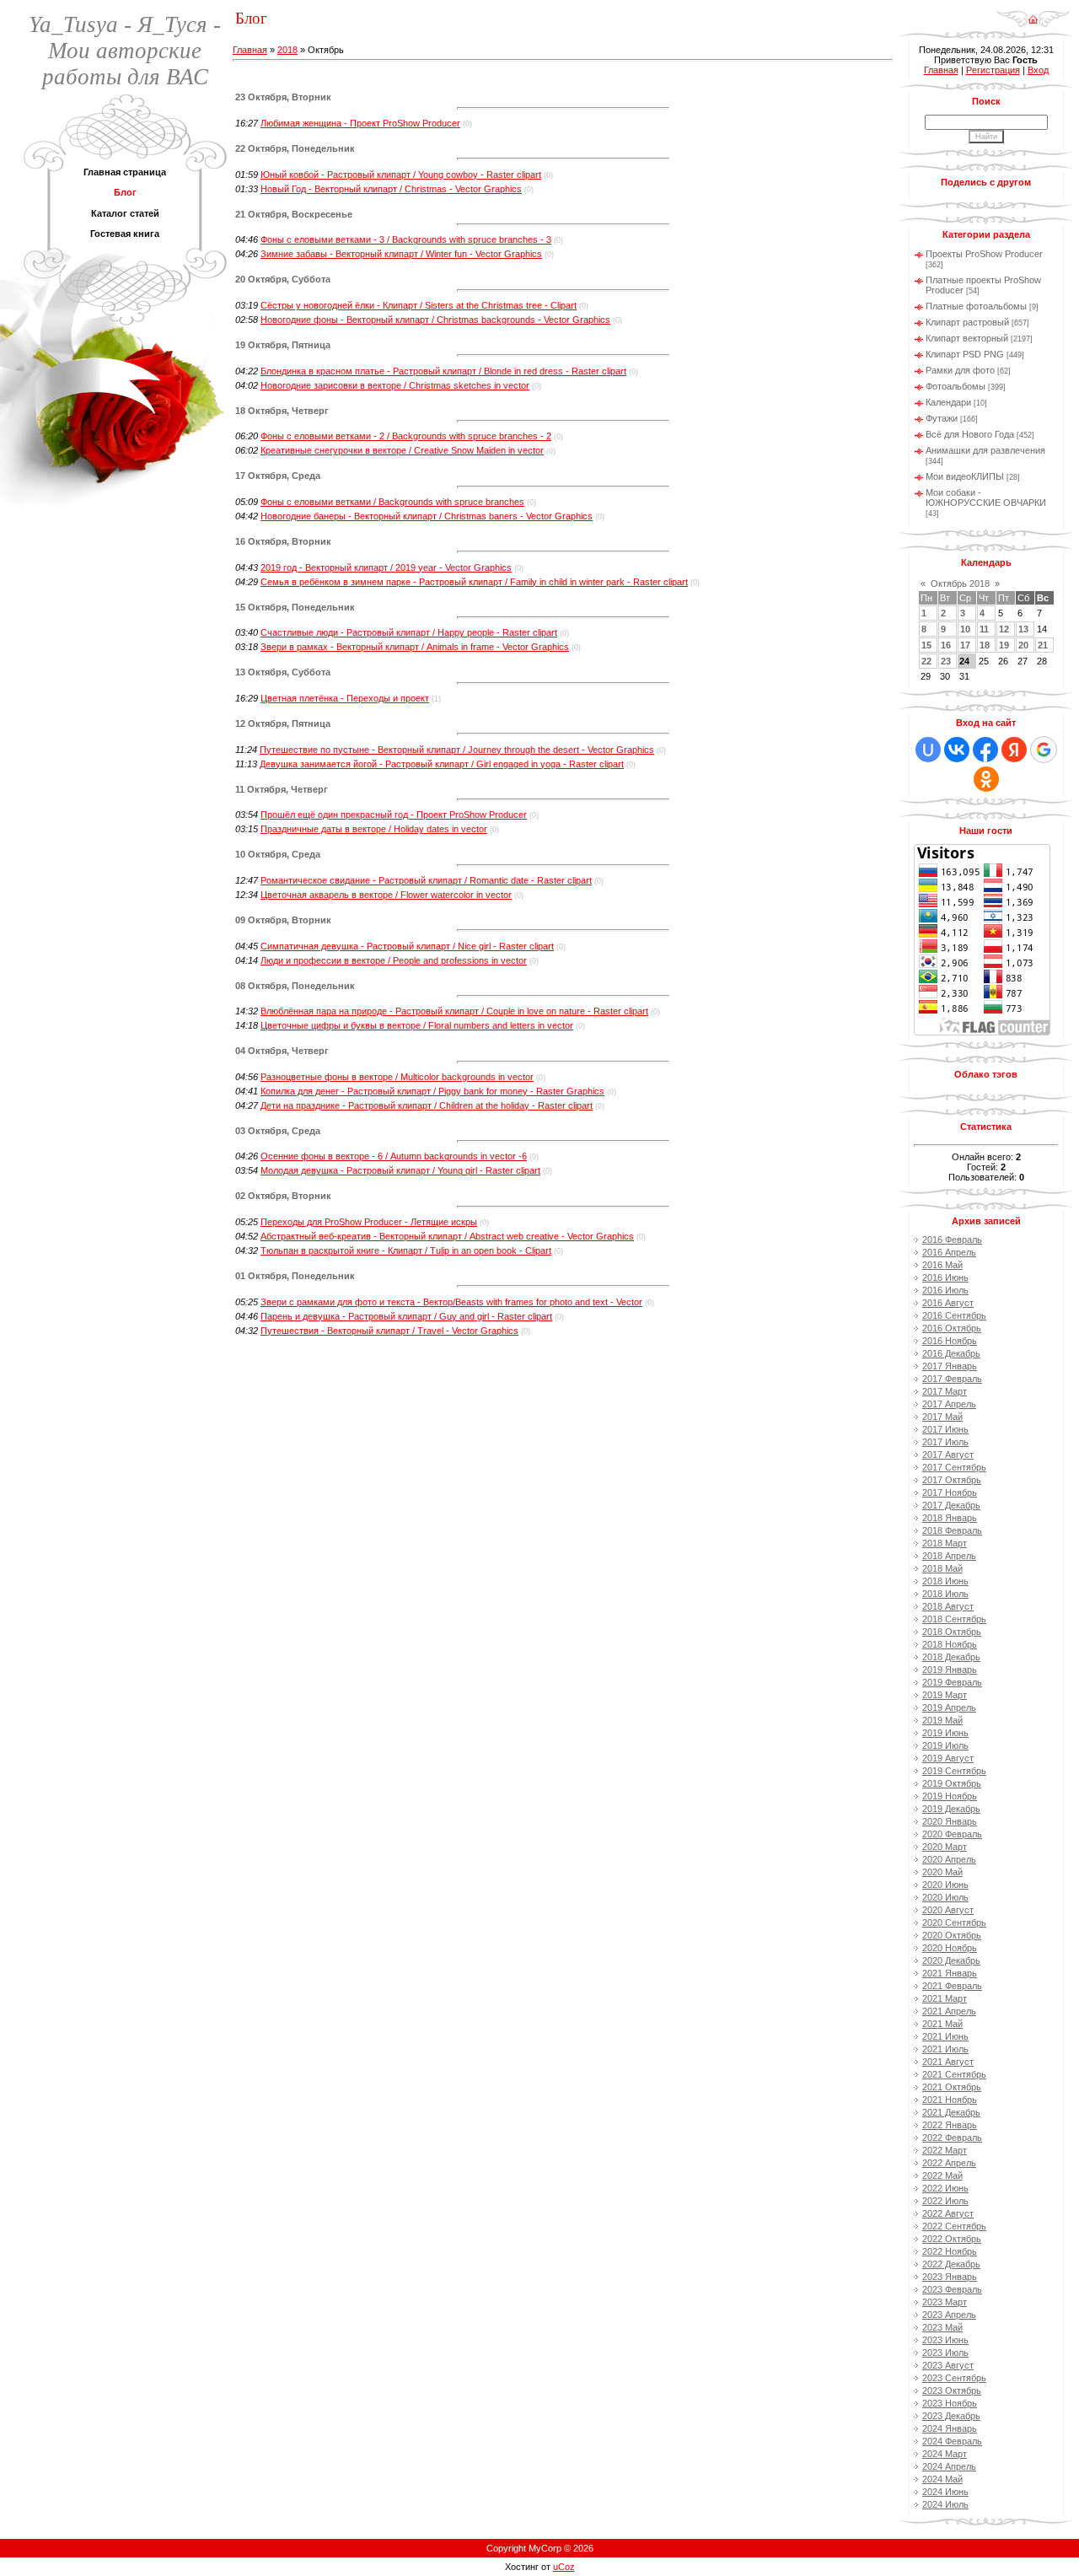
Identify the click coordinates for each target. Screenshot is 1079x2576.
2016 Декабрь (951, 1353)
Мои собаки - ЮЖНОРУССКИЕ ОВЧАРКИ (986, 497)
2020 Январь (950, 1821)
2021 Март (945, 1998)
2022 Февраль (952, 2138)
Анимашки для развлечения (985, 450)
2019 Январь (950, 1670)
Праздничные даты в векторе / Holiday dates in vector (374, 829)
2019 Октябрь (952, 1783)
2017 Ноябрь (950, 1492)
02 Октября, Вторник (283, 1196)
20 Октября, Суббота (283, 279)
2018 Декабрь (951, 1657)
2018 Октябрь (952, 1632)
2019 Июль (945, 1745)
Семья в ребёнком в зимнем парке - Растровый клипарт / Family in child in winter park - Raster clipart (474, 582)
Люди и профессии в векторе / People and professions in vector (394, 960)
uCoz (564, 2567)
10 (965, 629)
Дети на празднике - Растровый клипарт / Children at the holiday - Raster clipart (427, 1105)
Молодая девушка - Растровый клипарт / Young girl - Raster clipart (400, 1170)
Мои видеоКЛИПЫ (965, 476)
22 (926, 661)
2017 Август (948, 1455)
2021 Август (948, 2062)
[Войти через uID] (928, 750)
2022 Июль (945, 2201)
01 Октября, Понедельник (295, 1276)
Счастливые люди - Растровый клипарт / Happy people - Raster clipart (409, 632)
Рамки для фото (960, 370)
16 (946, 645)
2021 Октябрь (952, 2087)
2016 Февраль (952, 1240)
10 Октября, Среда (278, 854)
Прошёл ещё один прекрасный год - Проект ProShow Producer (394, 815)
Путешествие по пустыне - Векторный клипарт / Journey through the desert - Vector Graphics (457, 750)
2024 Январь (950, 2428)
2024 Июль (945, 2504)
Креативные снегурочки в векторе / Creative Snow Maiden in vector (402, 450)
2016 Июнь (945, 1277)
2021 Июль (945, 2049)
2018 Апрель (949, 1556)
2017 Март (945, 1391)
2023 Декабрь (951, 2416)
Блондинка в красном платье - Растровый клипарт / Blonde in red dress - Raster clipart (443, 371)
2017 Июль (945, 1442)
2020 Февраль (952, 1834)
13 (1023, 629)
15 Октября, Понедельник (295, 607)
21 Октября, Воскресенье (294, 214)
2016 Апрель (949, 1252)
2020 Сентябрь (954, 1923)
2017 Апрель (949, 1404)
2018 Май (942, 1568)
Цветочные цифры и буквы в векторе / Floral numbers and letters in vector (417, 1025)
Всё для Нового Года (970, 434)
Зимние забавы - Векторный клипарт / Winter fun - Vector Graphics (401, 254)
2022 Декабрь (951, 2264)
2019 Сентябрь (954, 1771)
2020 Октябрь (952, 1935)
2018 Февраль (952, 1530)
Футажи (942, 418)
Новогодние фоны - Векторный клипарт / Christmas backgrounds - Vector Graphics (435, 320)
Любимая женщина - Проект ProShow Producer (360, 123)
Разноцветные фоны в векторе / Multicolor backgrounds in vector (397, 1077)
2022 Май (942, 2175)
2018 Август (948, 1606)
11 (984, 629)
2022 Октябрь (952, 2239)
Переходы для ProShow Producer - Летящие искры (369, 1222)
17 (965, 645)
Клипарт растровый (967, 322)
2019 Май (942, 1720)
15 (926, 645)
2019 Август (948, 1758)
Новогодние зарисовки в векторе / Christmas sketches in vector (395, 385)
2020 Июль (945, 1897)
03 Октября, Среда (278, 1131)
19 (1004, 645)
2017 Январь (950, 1366)
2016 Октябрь (952, 1328)
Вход (1038, 70)
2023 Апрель (949, 2315)
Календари (948, 402)
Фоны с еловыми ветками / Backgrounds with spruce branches (392, 502)
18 (985, 645)
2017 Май (942, 1417)
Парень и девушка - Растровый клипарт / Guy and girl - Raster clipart (406, 1316)
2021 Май (942, 2024)
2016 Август (948, 1303)
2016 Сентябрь (954, 1315)
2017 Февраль (952, 1379)
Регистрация (993, 70)
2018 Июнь (945, 1581)
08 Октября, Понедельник (295, 986)
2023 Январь (950, 2277)
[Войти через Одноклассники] (986, 779)
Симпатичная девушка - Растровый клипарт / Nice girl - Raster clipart (407, 946)
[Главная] (1033, 13)
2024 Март (945, 2454)
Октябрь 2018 (960, 583)
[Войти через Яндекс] (1014, 750)
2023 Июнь (945, 2340)
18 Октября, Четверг (282, 411)
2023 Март (945, 2302)
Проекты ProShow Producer (984, 254)
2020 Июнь (945, 1885)
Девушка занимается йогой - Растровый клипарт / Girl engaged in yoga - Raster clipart (442, 764)
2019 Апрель (949, 1707)
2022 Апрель (949, 2163)
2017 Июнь (945, 1429)
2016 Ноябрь (950, 1341)
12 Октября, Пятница (283, 723)
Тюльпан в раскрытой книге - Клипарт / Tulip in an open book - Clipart (406, 1250)
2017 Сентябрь (954, 1467)
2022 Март (945, 2150)
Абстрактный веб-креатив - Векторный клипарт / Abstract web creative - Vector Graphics (447, 1236)
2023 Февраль (952, 2289)
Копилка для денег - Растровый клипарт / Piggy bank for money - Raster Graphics (432, 1091)
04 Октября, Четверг (282, 1051)
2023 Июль (945, 2353)
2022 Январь (950, 2125)
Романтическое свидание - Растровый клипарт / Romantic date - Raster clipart (426, 880)
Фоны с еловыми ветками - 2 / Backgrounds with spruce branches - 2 (406, 436)
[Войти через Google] (1044, 750)
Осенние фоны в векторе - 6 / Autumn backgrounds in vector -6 (394, 1156)
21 (1043, 645)
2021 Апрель (949, 2011)
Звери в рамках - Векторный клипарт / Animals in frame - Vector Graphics (415, 647)
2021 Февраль (952, 1986)
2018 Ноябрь (950, 1644)
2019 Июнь (945, 1733)
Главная (250, 50)
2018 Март (945, 1543)
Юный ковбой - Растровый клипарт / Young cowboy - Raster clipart (401, 175)
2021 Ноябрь (950, 2100)
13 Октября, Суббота (283, 672)
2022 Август (948, 2213)
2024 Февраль (952, 2441)
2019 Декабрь (951, 1809)
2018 (287, 50)
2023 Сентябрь (954, 2378)
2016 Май (942, 1265)
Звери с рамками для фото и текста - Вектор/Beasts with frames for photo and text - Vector (451, 1302)
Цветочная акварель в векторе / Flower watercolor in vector (386, 895)
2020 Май (942, 1872)
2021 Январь (950, 1973)
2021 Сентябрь (954, 2074)
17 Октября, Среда (278, 476)
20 (1023, 645)
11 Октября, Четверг (282, 789)
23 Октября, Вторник (283, 97)
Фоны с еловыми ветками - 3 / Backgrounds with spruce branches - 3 (406, 239)
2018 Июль (945, 1594)
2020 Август (948, 1910)
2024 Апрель (949, 2466)
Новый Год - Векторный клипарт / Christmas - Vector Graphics (391, 189)
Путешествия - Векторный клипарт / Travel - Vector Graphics (389, 1331)
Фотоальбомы (956, 386)
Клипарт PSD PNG (965, 354)
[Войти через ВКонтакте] (957, 750)
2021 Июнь (945, 2036)
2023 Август (948, 2365)
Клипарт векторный (967, 338)
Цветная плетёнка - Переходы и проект (345, 698)
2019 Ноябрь (950, 1796)
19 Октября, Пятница (283, 345)
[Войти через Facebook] (985, 750)
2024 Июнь (945, 2492)
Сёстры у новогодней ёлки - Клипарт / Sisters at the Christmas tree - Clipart (419, 305)
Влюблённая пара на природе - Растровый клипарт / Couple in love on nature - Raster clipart (454, 1011)
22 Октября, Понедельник (295, 148)
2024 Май (942, 2479)
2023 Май (942, 2327)
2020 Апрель (949, 1859)
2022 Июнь (945, 2188)
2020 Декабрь (951, 1960)
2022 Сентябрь (954, 2226)
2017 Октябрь (952, 1480)
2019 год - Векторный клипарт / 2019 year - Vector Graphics (386, 567)
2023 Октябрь (952, 2390)
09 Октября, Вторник (283, 920)
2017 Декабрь (951, 1505)
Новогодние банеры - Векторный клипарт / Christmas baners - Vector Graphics (427, 516)
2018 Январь (950, 1518)
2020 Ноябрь (950, 1948)
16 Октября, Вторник (283, 541)
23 (946, 661)
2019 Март (945, 1695)
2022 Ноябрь (950, 2251)
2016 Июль (945, 1290)
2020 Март (945, 1847)
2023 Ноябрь (950, 2403)
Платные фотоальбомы (976, 306)
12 (1004, 629)
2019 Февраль (952, 1682)
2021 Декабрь (951, 2112)
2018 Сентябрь (954, 1619)
